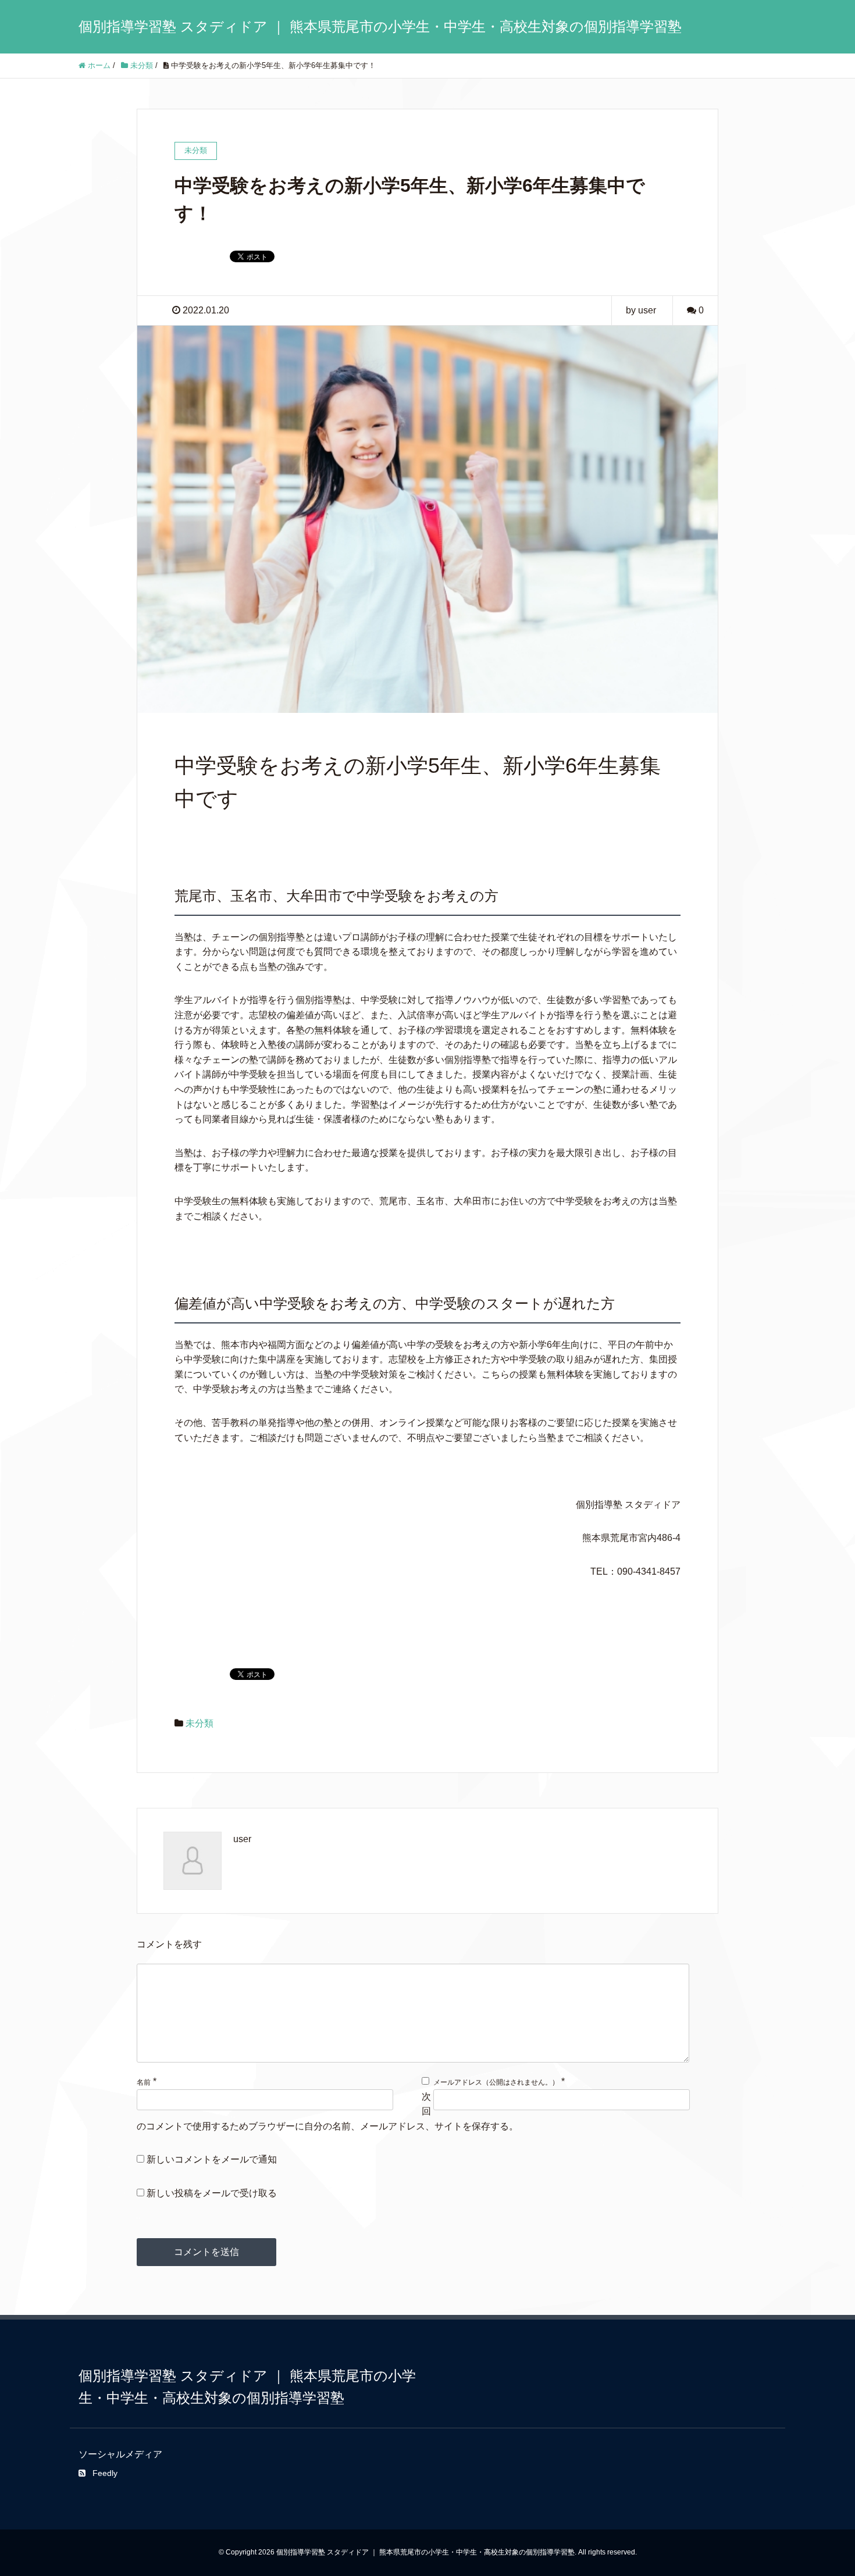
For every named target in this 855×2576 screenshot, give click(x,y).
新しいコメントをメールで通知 (212, 2159)
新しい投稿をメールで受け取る (212, 2193)
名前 (144, 2082)
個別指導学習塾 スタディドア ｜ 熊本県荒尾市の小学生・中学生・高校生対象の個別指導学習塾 (380, 26)
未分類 (199, 1723)
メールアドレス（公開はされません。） (496, 2082)
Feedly (105, 2473)
